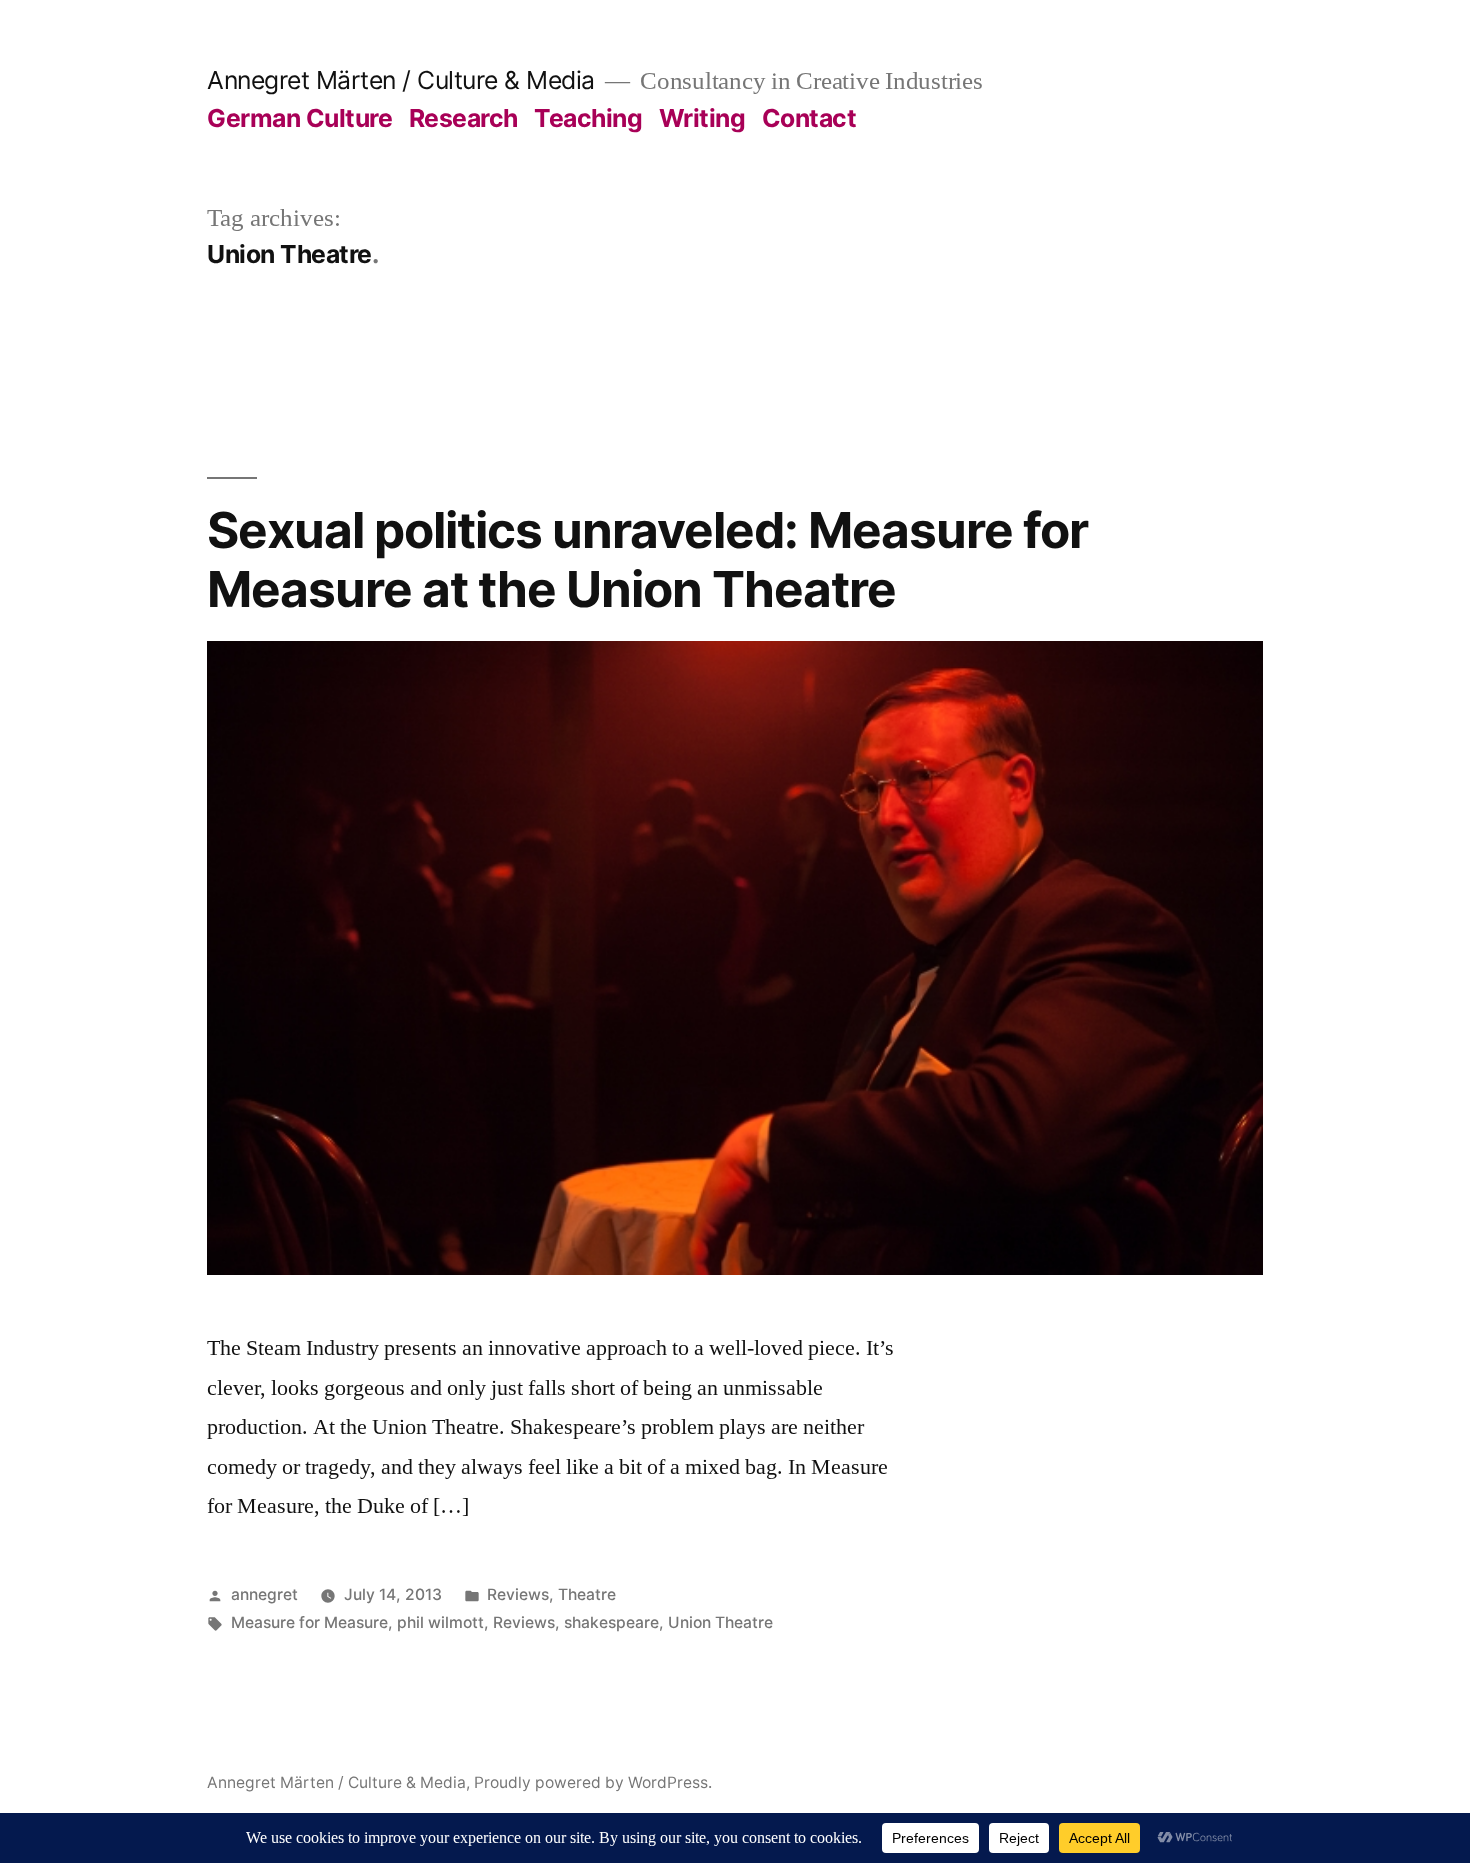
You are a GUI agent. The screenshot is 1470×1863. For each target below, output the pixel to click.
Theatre (587, 1594)
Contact (809, 118)
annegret (264, 1594)
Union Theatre (720, 1622)
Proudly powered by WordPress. (593, 1782)
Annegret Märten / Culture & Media (401, 80)
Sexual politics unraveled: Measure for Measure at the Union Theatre (647, 559)
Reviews (518, 1594)
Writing (702, 118)
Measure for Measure (309, 1622)
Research (463, 118)
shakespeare (611, 1622)
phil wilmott (440, 1622)
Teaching (588, 118)
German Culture (299, 118)
